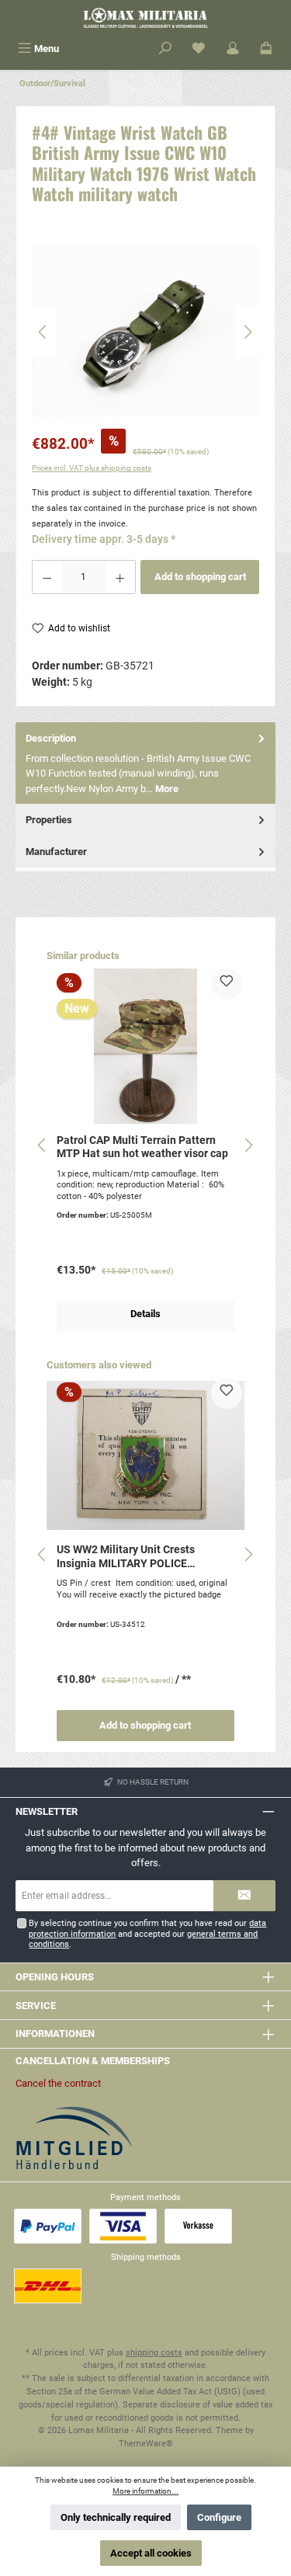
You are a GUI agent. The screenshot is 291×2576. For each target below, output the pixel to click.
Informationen (55, 2034)
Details (145, 1314)
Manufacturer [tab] (56, 852)
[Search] (165, 49)
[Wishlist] (199, 49)
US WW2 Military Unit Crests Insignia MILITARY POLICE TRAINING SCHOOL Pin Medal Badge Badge (131, 1557)
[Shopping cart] (266, 49)
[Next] (248, 332)
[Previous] (43, 332)
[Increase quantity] (120, 577)
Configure (219, 2517)
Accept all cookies (151, 2553)
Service (36, 2006)
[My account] (233, 49)
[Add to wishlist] (227, 984)
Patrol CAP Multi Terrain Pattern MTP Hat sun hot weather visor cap (142, 1147)
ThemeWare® (146, 2444)
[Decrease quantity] (47, 577)
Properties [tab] (49, 820)
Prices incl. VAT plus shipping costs (92, 468)
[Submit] (244, 1896)
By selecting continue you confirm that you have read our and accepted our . (147, 1934)
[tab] (145, 763)
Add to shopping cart (200, 577)
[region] (145, 332)
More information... (145, 2491)
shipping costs (154, 2353)
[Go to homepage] (145, 18)
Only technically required (116, 2517)
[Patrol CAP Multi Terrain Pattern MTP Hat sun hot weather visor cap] (145, 1046)
